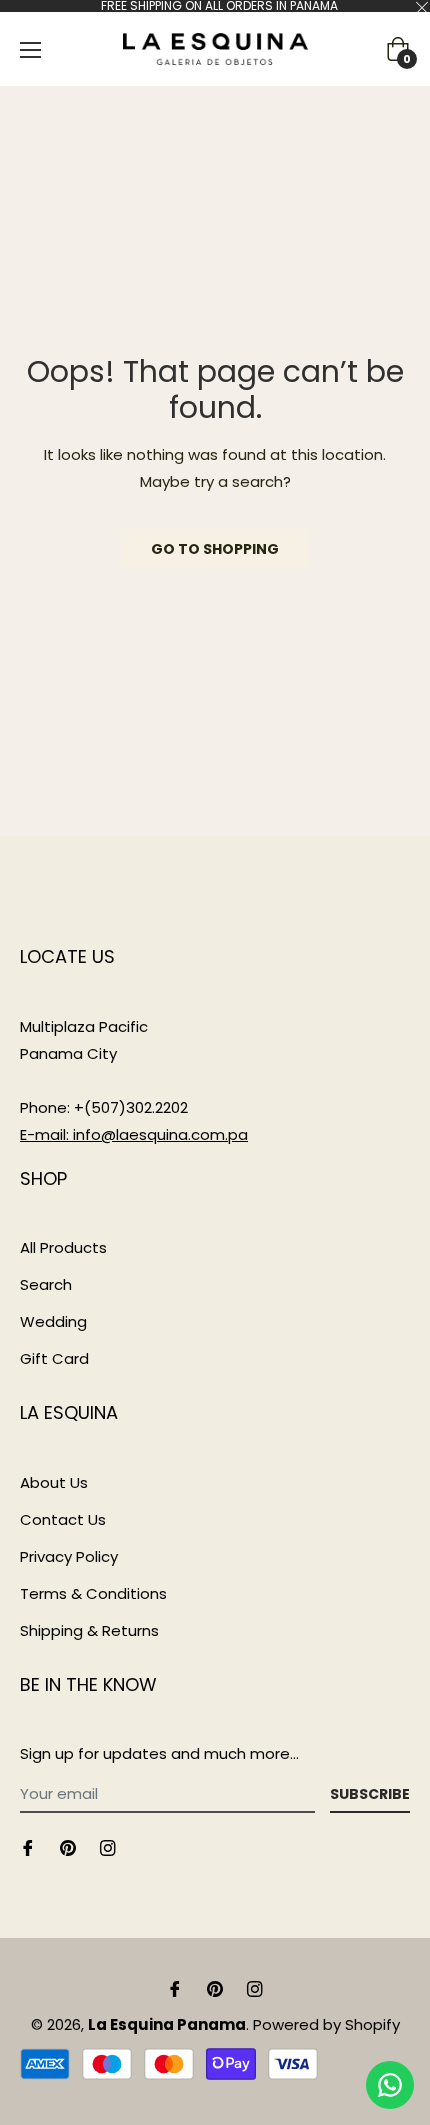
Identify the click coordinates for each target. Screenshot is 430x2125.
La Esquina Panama (167, 2024)
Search (46, 1284)
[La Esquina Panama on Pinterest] (68, 1846)
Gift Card (54, 1358)
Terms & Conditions (93, 1593)
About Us (54, 1482)
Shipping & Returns (89, 1630)
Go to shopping (215, 549)
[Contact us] (390, 2085)
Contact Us (63, 1519)
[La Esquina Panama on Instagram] (108, 1846)
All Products (63, 1247)
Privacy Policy (69, 1556)
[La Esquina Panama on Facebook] (28, 1846)
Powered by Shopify (326, 2024)
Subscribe (370, 1794)
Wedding (53, 1321)
